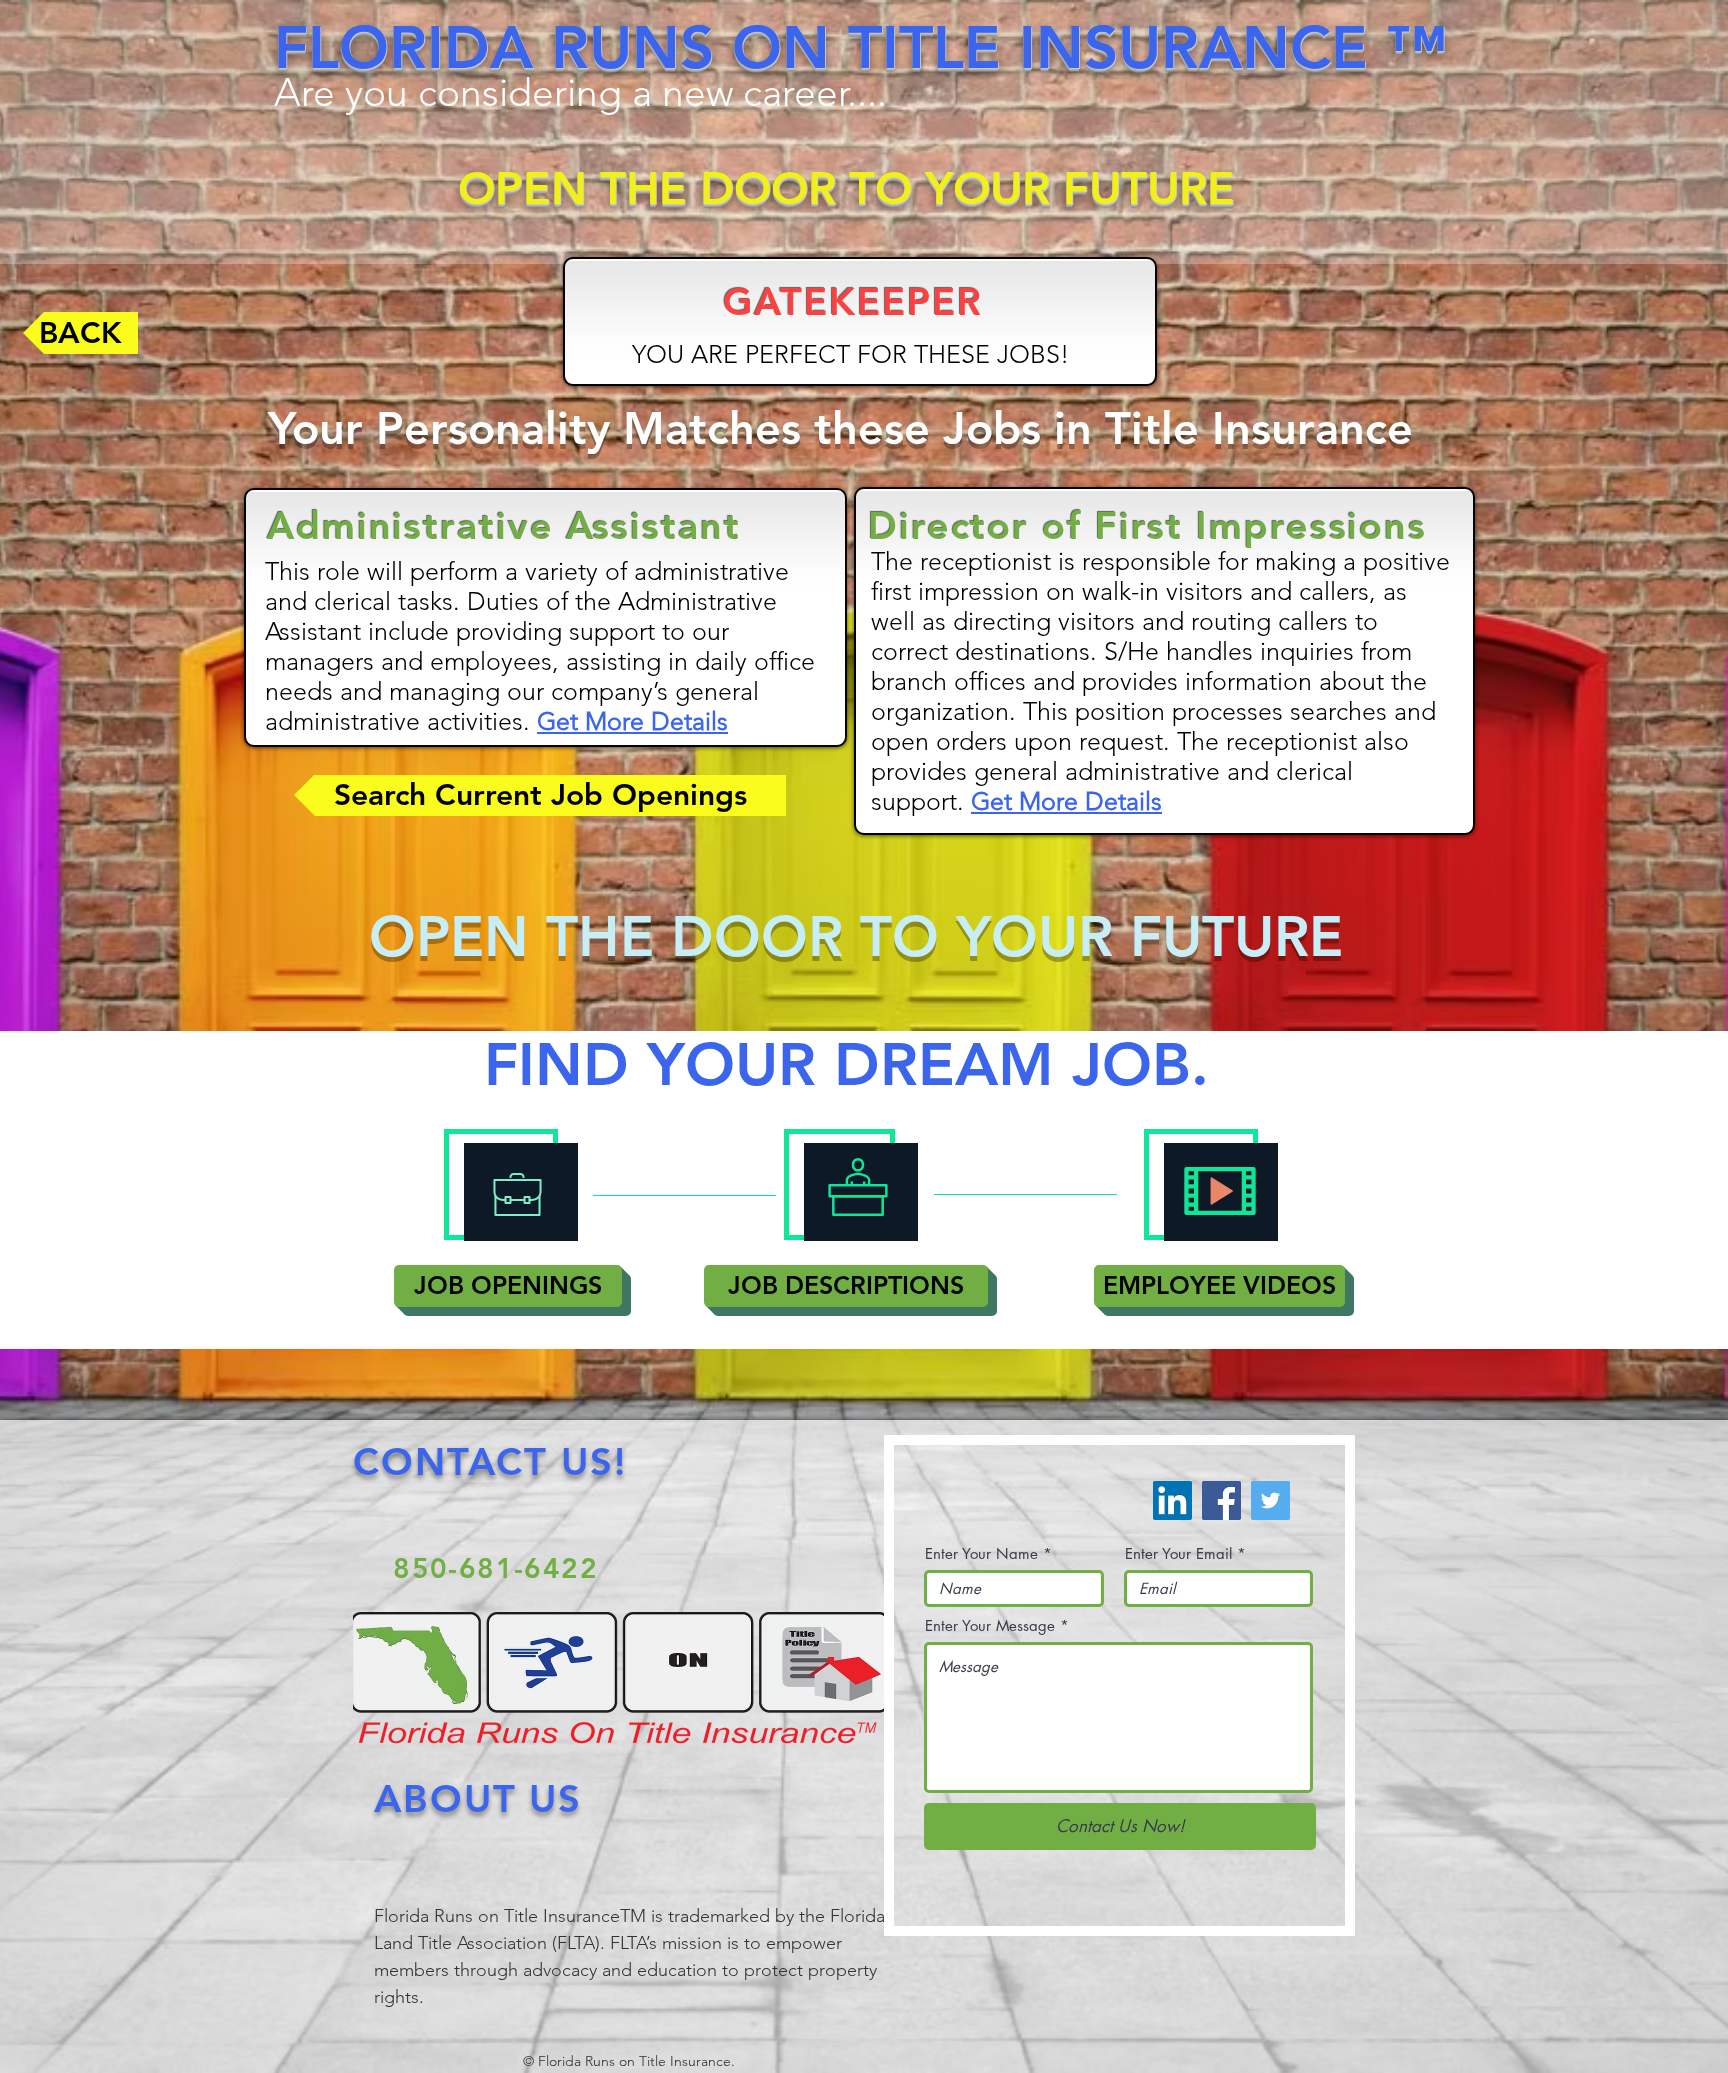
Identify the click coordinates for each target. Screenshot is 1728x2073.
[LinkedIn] (1172, 1500)
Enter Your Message (990, 1625)
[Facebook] (1221, 1500)
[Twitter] (1270, 1500)
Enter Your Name (981, 1553)
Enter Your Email (1178, 1553)
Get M (572, 721)
